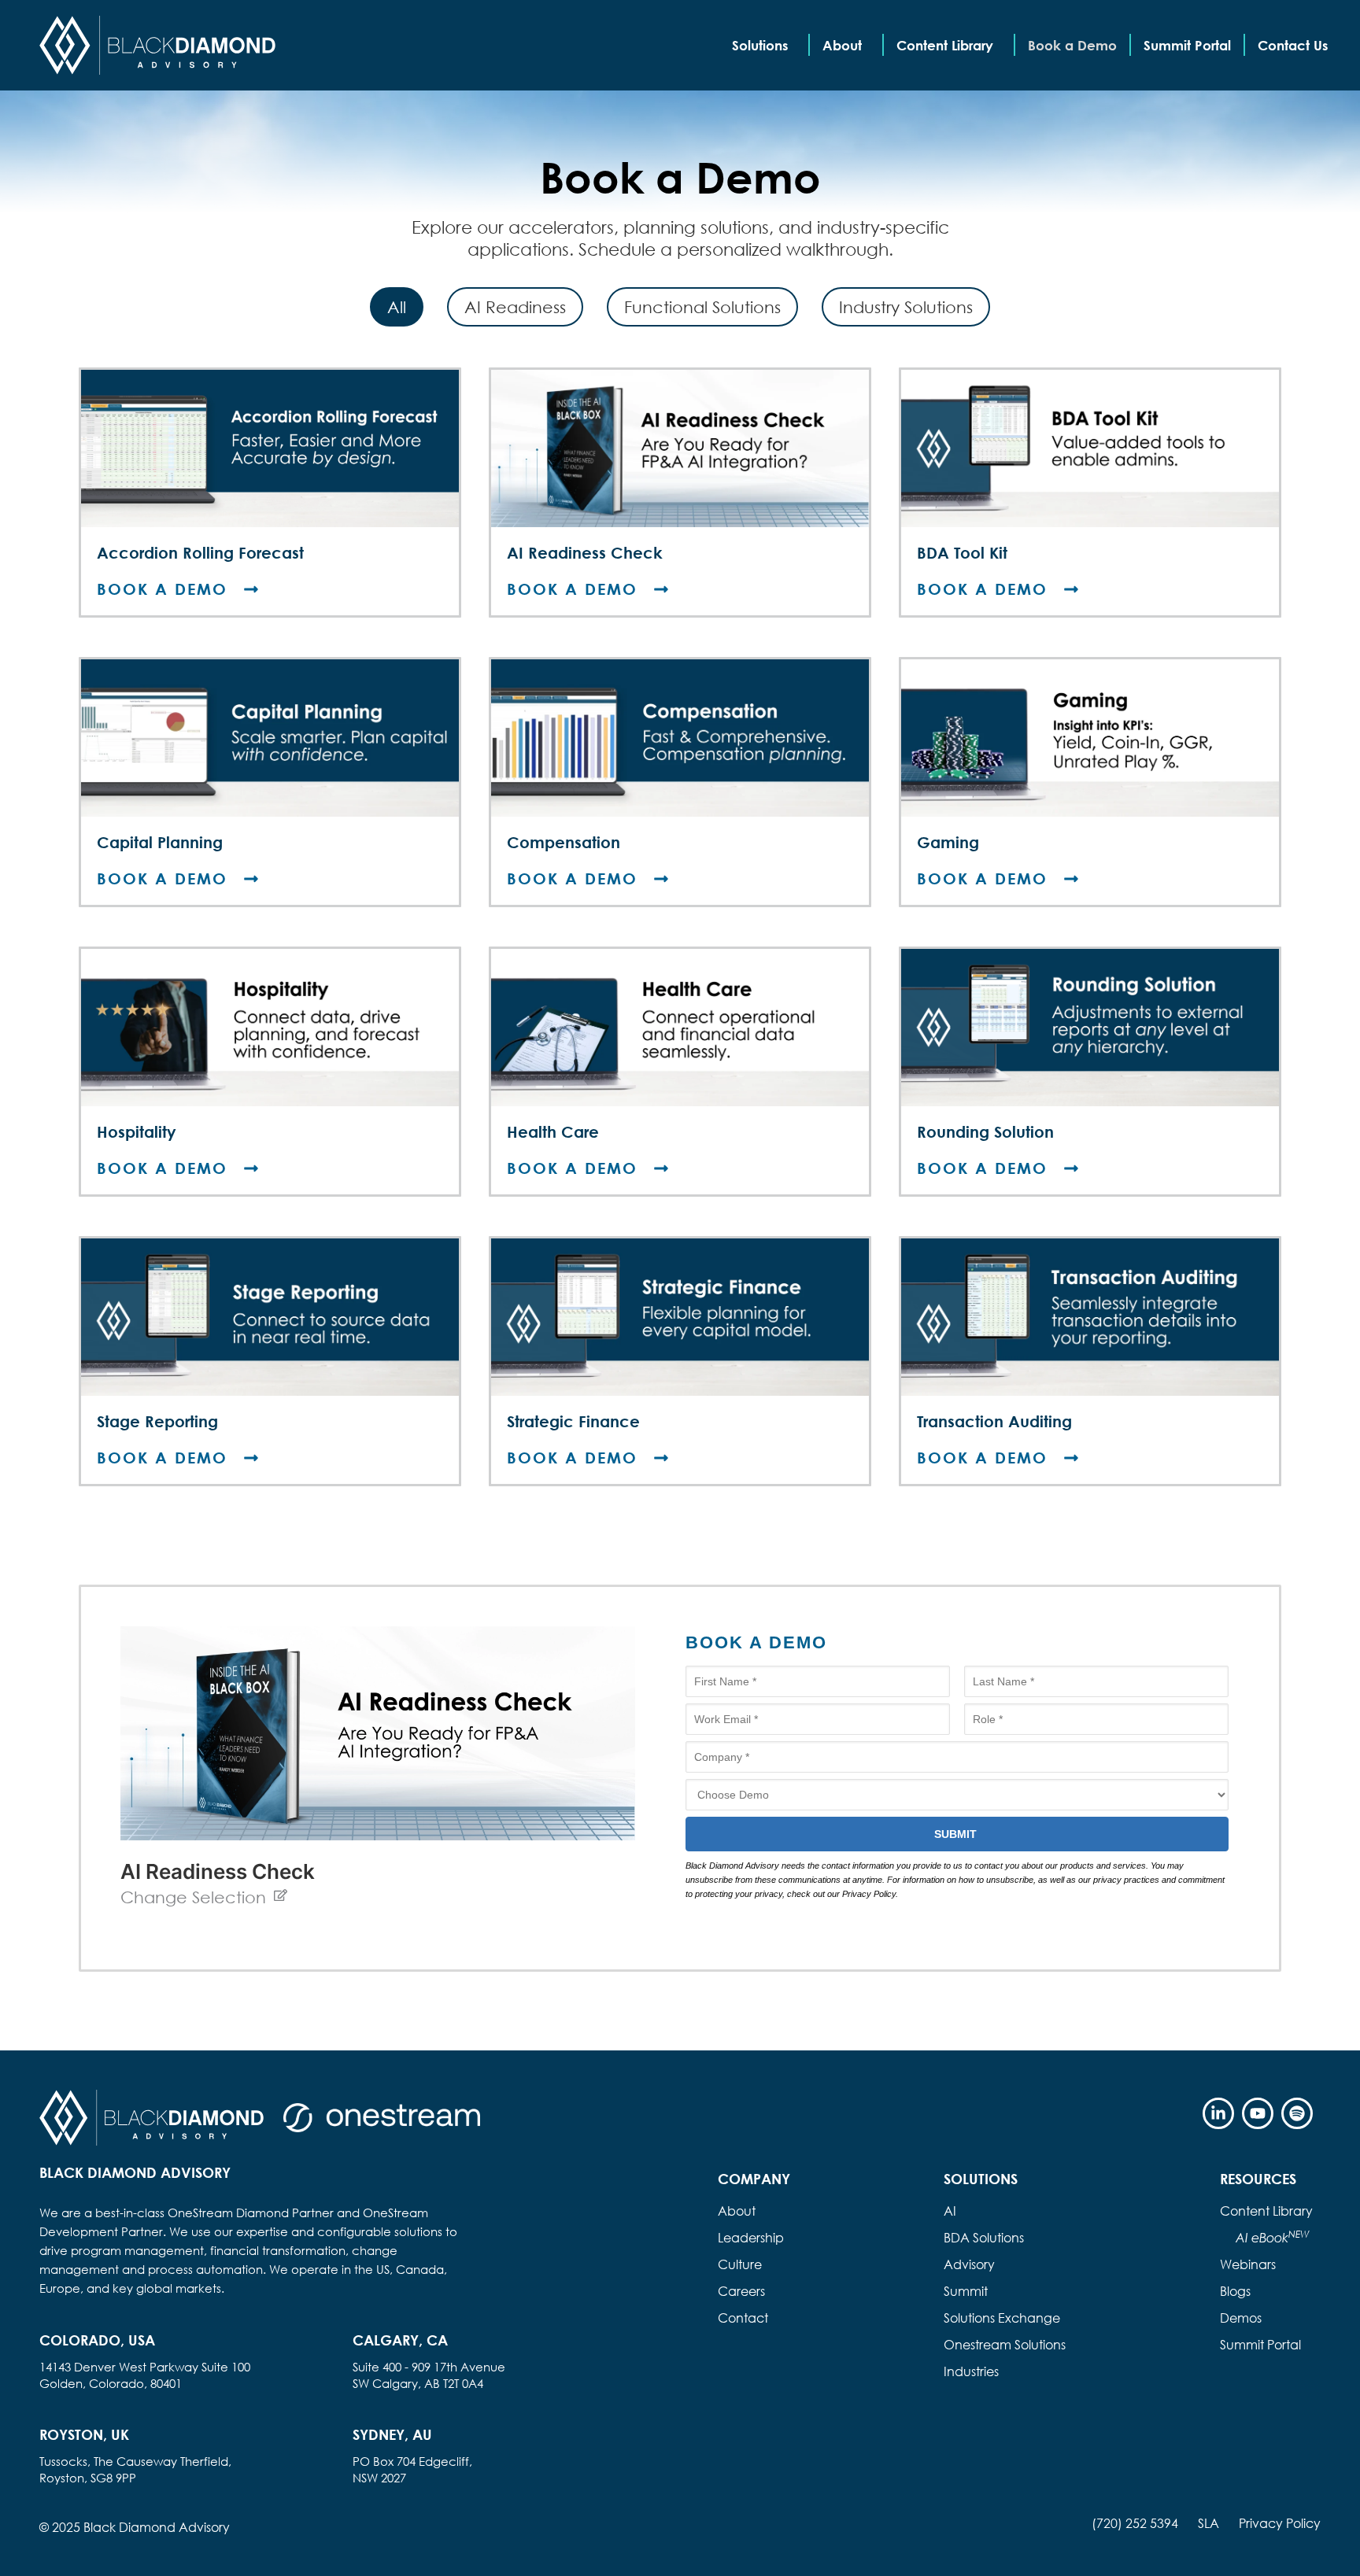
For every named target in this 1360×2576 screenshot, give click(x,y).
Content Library (945, 45)
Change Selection (193, 1897)
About (842, 45)
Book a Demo (1072, 45)
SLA (1208, 2523)
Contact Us (1293, 45)
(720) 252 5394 (1135, 2523)
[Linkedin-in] (1218, 2113)
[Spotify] (1297, 2113)
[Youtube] (1258, 2113)
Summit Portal (1187, 45)
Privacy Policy (1280, 2523)
